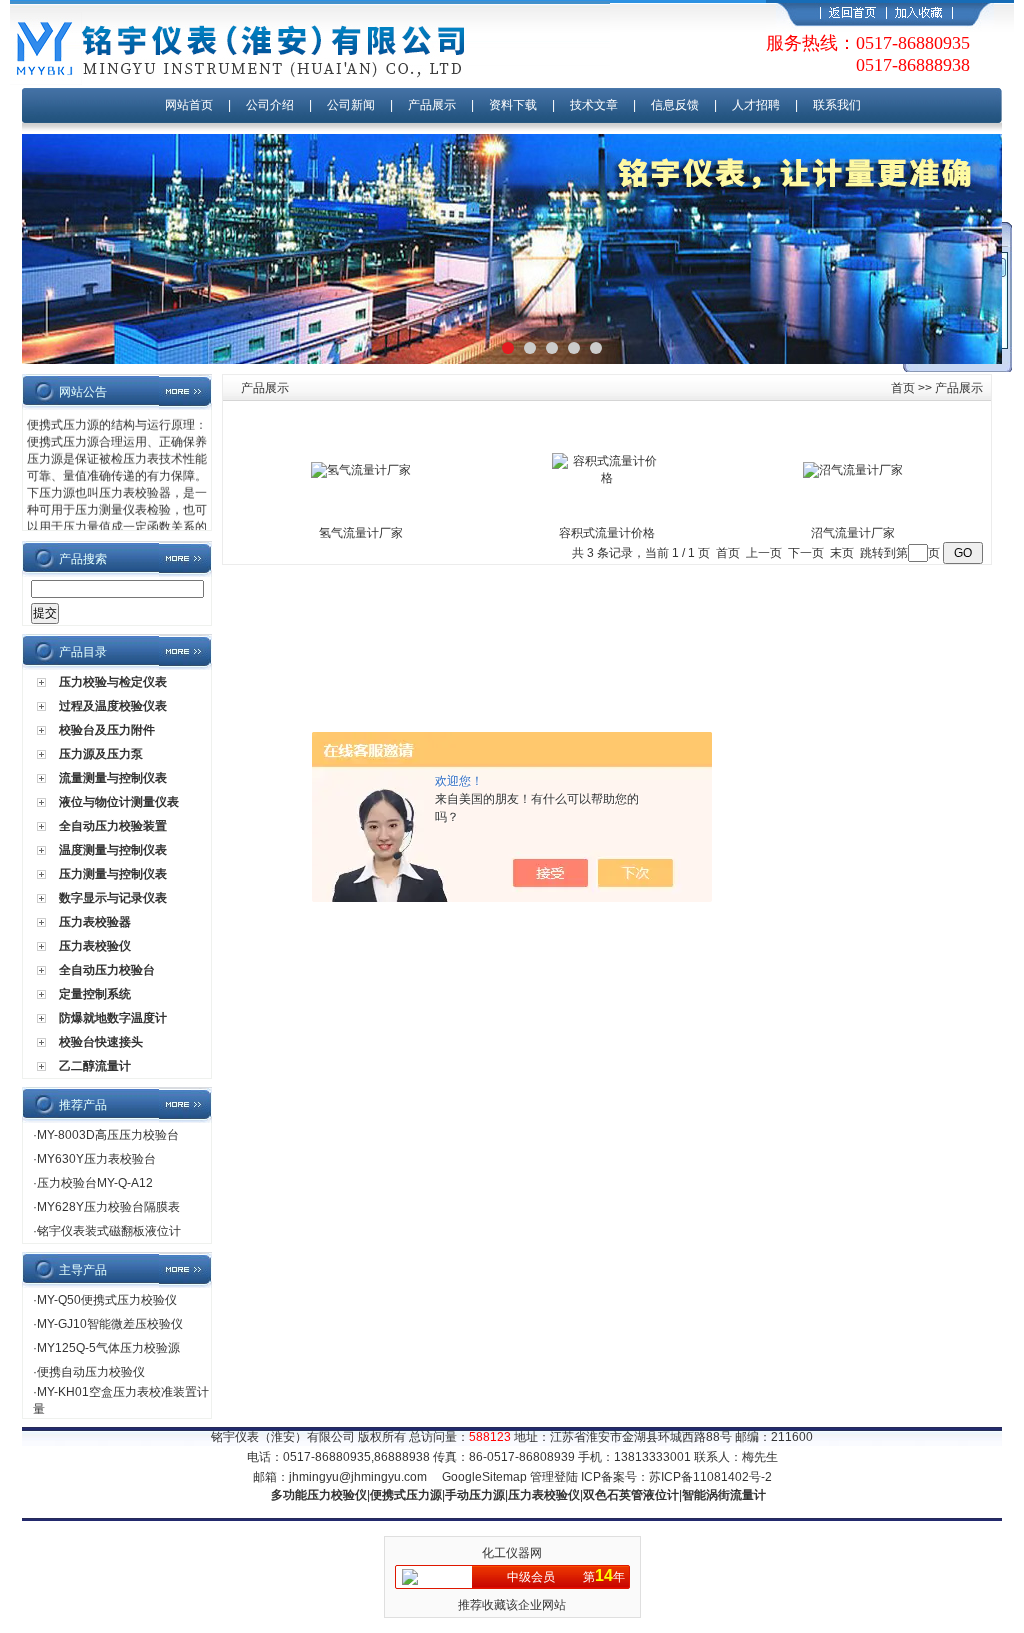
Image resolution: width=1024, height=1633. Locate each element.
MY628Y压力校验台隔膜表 (108, 1207)
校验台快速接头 (101, 1042)
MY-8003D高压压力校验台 (108, 1135)
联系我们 (837, 105)
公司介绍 (270, 105)
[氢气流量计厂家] (361, 470)
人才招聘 (756, 105)
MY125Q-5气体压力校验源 (108, 1348)
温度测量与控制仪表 (113, 850)
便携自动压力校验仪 (91, 1372)
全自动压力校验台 (107, 970)
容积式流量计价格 (607, 533)
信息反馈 (675, 105)
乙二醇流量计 (95, 1066)
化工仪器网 (512, 1553)
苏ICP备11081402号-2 (710, 1477)
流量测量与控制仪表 (113, 778)
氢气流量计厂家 (361, 533)
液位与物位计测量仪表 (119, 802)
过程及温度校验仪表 (113, 706)
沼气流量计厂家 (853, 533)
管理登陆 (554, 1477)
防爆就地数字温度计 (113, 1018)
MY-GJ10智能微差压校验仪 (110, 1324)
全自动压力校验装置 (113, 826)
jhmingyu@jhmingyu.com (358, 1477)
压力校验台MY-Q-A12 (95, 1183)
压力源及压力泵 (101, 754)
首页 (903, 388)
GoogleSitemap (484, 1477)
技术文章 (594, 105)
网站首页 (189, 105)
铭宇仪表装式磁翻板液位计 (109, 1231)
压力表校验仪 (95, 946)
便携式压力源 (406, 1495)
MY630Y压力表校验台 (96, 1159)
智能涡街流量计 (724, 1495)
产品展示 (432, 105)
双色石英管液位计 (631, 1495)
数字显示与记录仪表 (113, 898)
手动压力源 (475, 1495)
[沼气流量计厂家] (853, 470)
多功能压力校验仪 (319, 1495)
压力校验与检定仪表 (113, 682)
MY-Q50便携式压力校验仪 (107, 1300)
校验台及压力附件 (107, 730)
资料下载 (513, 105)
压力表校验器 (95, 922)
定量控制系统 (95, 994)
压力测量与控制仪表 (113, 874)
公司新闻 (352, 105)
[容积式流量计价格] (607, 478)
